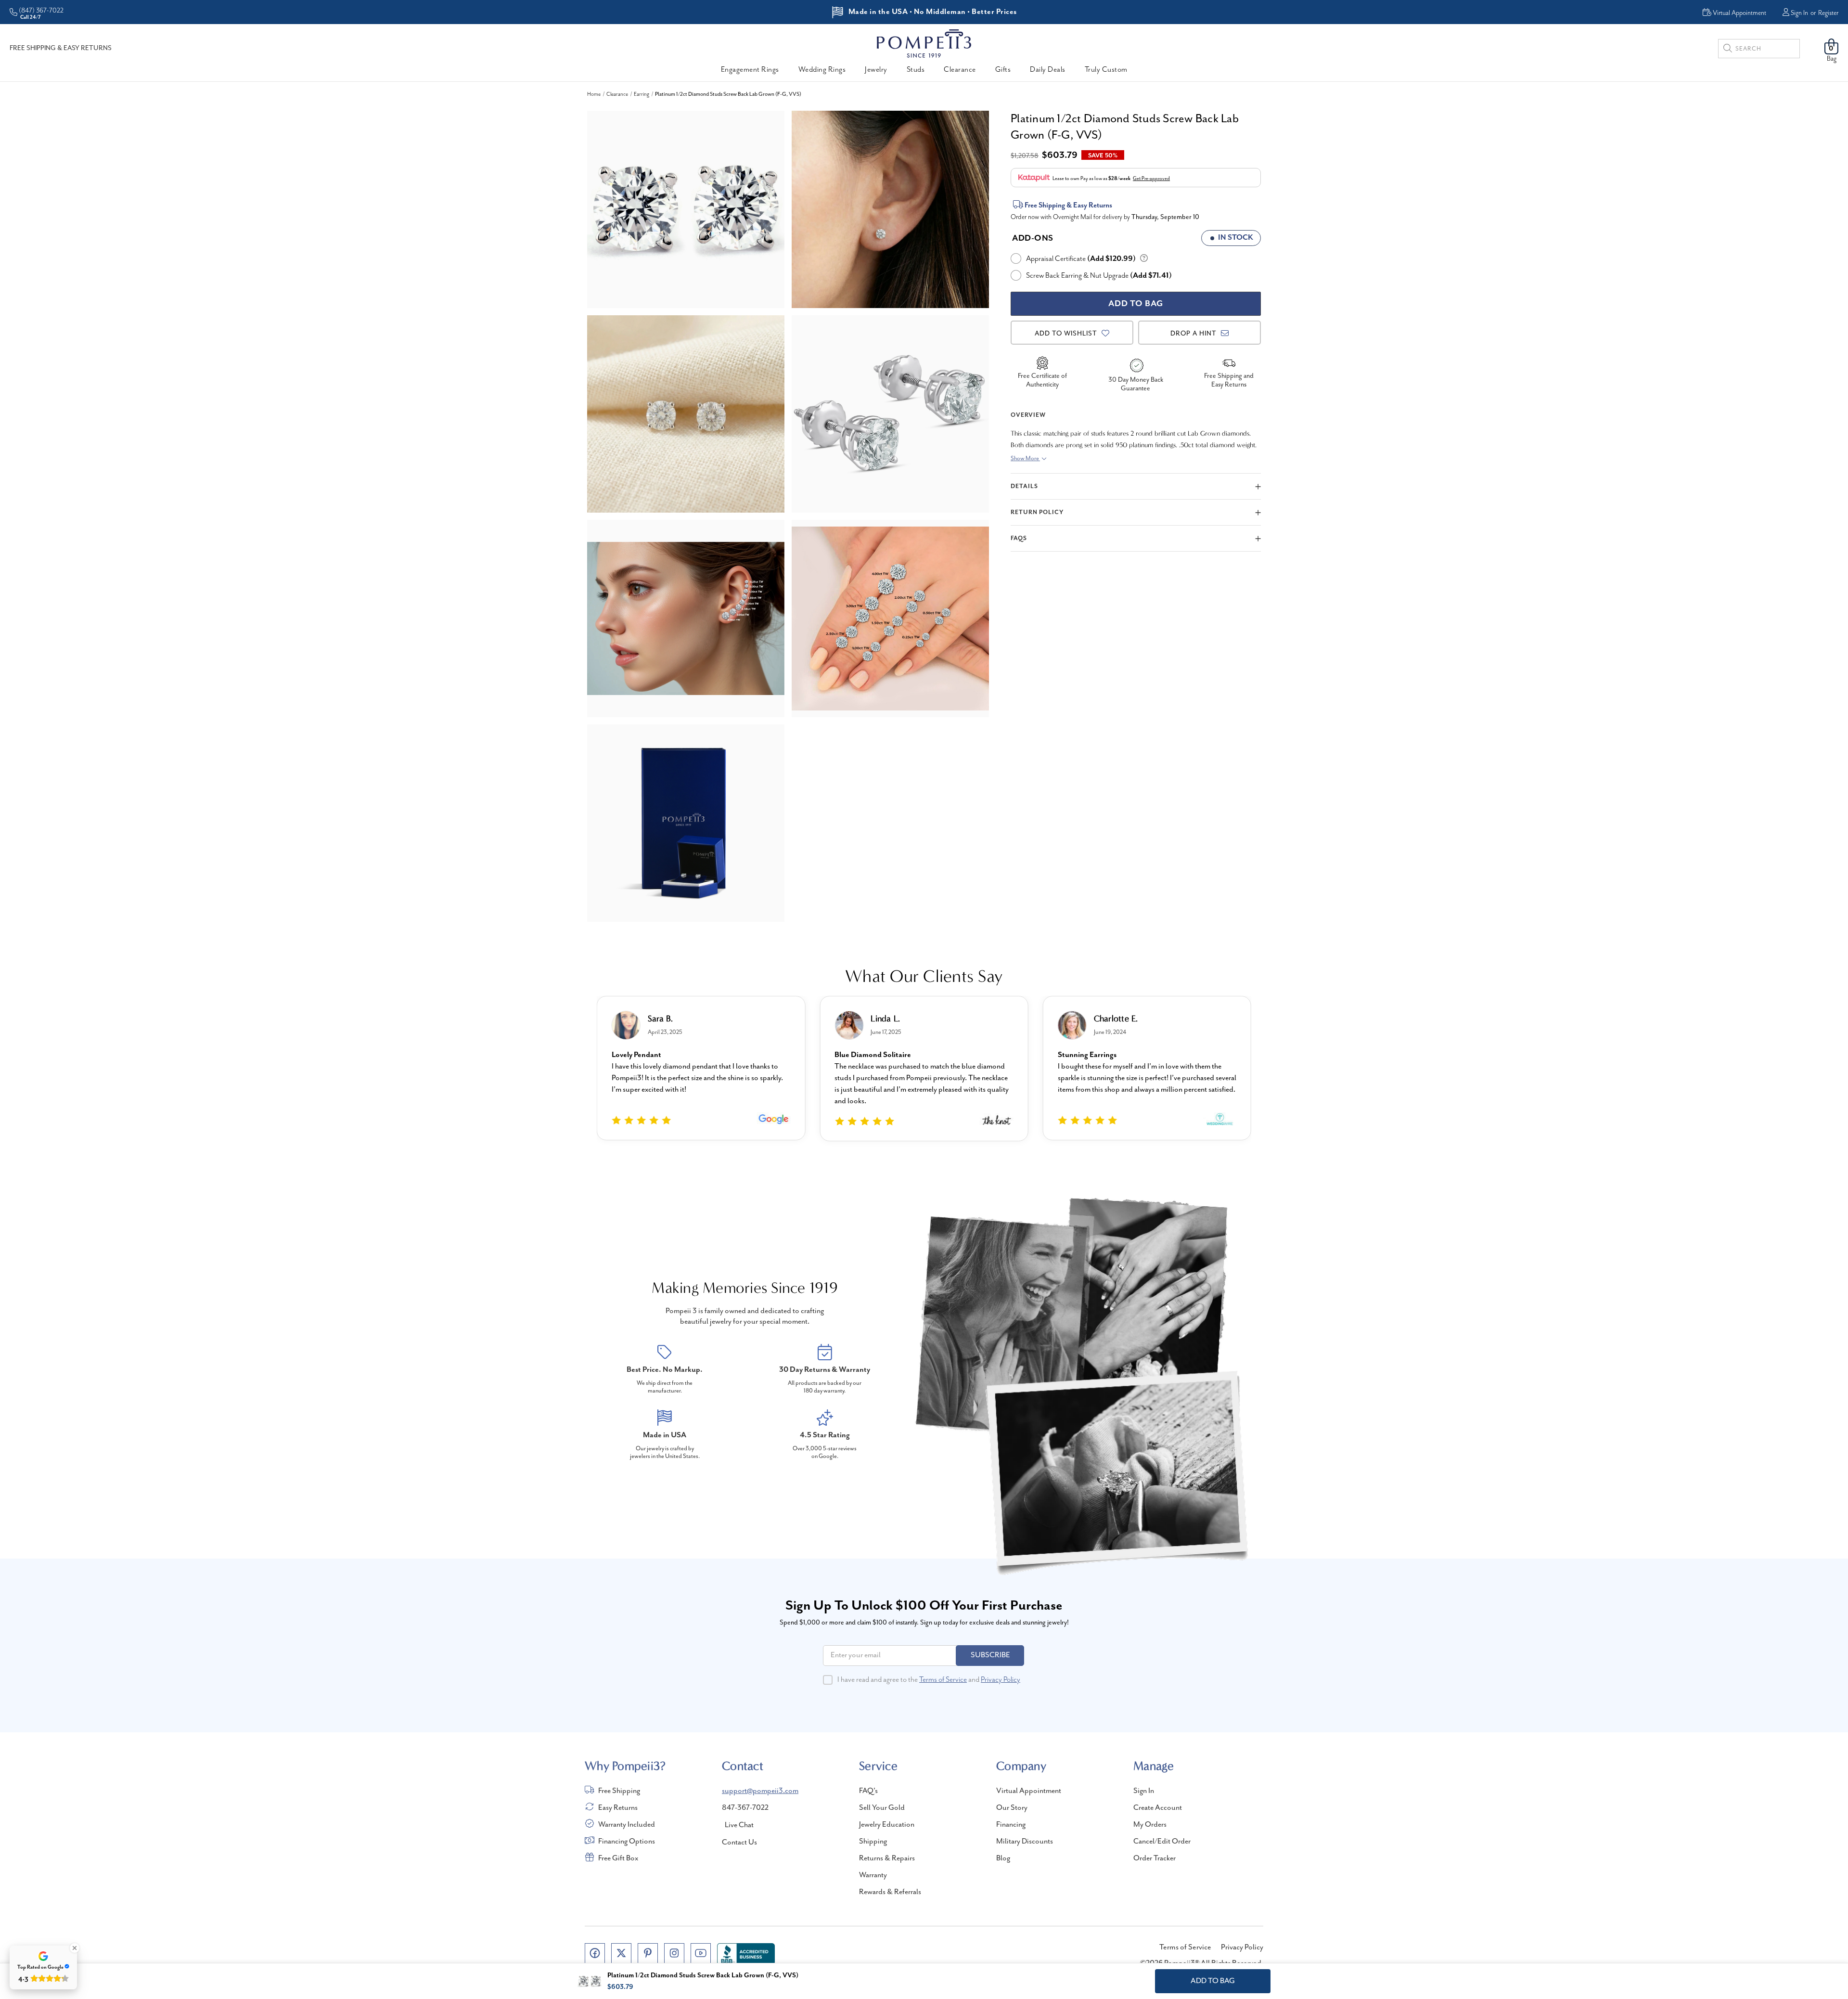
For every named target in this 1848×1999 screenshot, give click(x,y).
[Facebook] (595, 1953)
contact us (739, 1843)
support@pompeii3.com (760, 1791)
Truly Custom (1106, 70)
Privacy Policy (1001, 1680)
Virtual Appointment (1029, 1791)
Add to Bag (1213, 1981)
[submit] (1728, 50)
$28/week (1119, 179)
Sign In (1799, 13)
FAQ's (868, 1791)
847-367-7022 (745, 1808)
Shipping (873, 1842)
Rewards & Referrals (890, 1892)
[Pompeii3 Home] (924, 43)
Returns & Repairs (887, 1858)
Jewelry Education (887, 1825)
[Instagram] (674, 1953)
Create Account (1158, 1808)
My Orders (1150, 1825)
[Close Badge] (75, 1948)
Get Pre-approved (1151, 179)
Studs (916, 70)
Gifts (1003, 70)
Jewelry (876, 70)
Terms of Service (943, 1680)
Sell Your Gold (882, 1808)
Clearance (960, 70)
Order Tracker (1155, 1858)
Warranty (873, 1875)
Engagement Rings (750, 70)
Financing (1011, 1825)
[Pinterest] (648, 1953)
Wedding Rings (822, 70)
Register (1828, 13)
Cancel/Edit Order (1162, 1842)
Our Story (1012, 1808)
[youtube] (701, 1953)
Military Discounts (1025, 1842)
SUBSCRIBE (990, 1655)
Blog (1003, 1858)
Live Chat (739, 1825)
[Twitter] (621, 1953)
